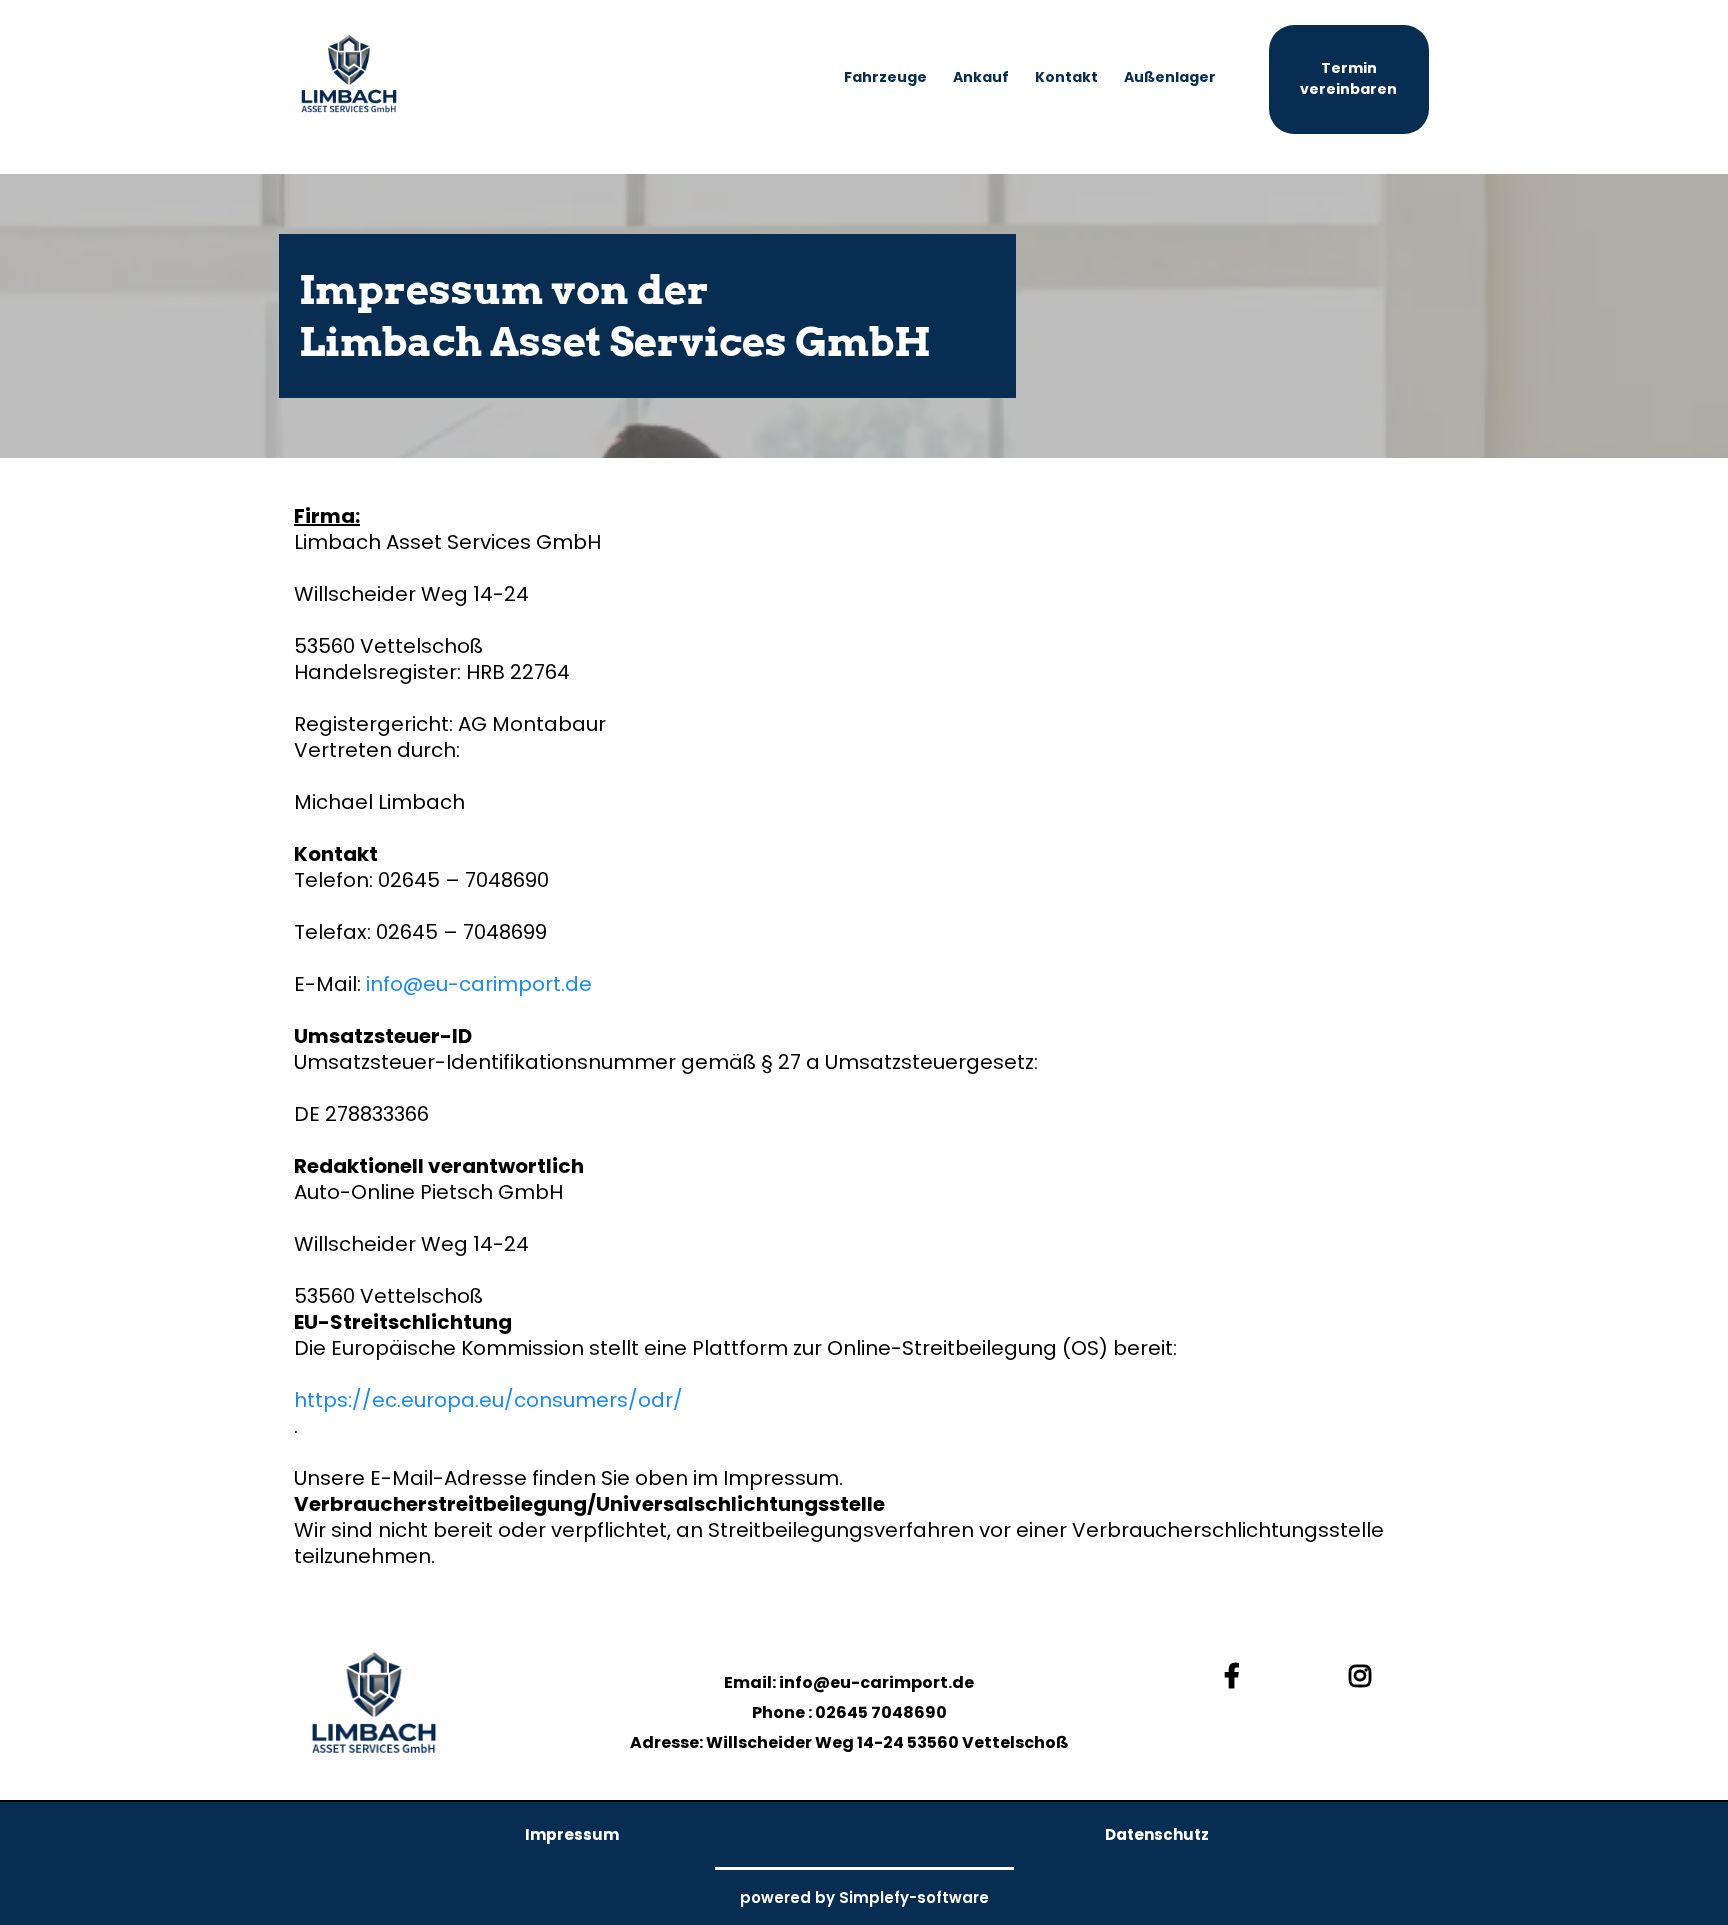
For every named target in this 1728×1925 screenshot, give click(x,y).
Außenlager (1170, 77)
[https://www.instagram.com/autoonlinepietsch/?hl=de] (1365, 1677)
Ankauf (981, 77)
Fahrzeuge (885, 77)
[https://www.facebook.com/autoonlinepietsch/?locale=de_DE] (1237, 1677)
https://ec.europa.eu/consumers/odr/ (488, 1400)
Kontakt (1066, 77)
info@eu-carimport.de (479, 984)
